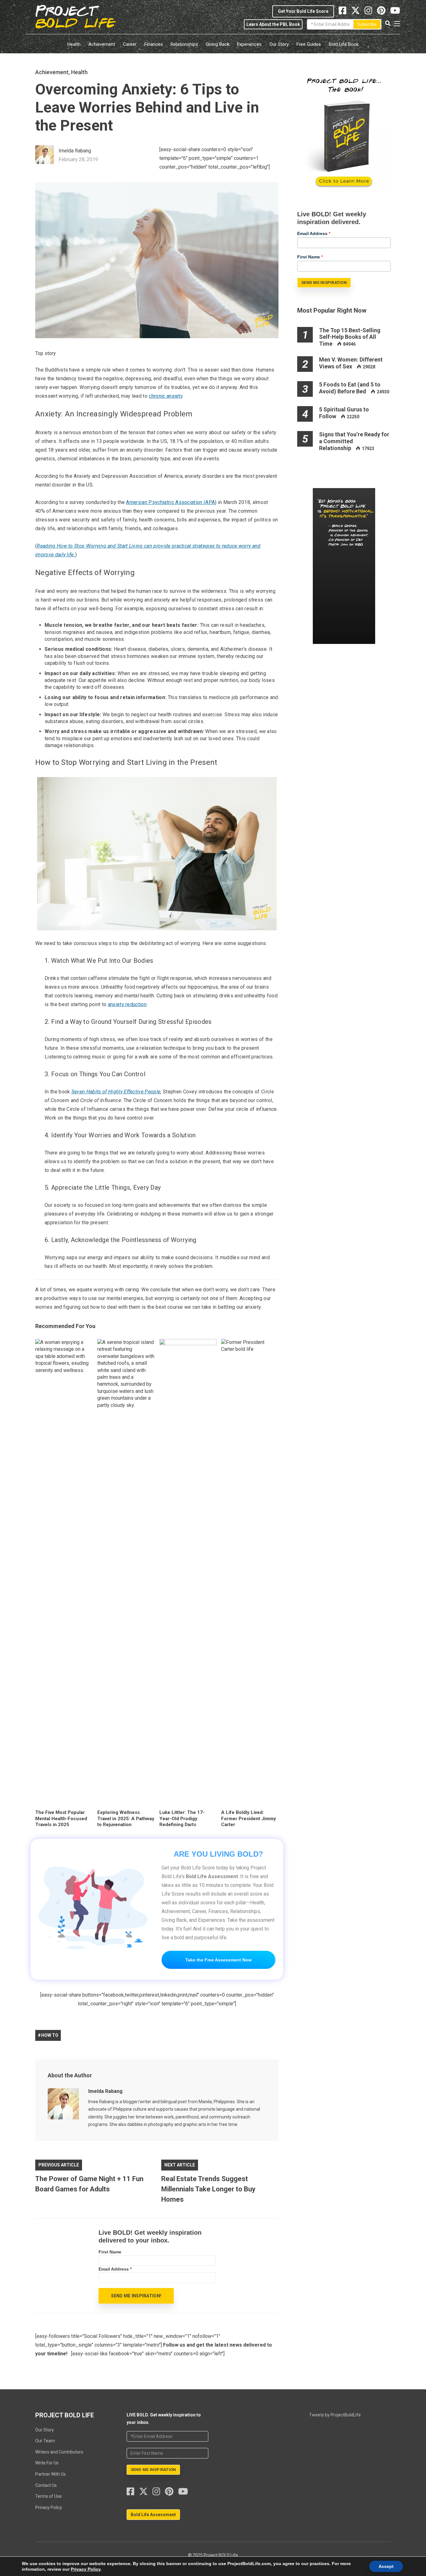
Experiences (249, 44)
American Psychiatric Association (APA (170, 502)
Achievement (102, 44)
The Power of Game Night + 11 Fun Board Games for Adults (89, 2184)
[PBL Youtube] (395, 12)
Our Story (279, 44)
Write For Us (47, 2463)
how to (50, 2035)
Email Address (115, 2269)
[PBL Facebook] (133, 2493)
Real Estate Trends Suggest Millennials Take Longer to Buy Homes (208, 2189)
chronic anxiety (166, 396)
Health (74, 44)
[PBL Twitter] (358, 12)
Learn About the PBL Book (273, 24)
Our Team (45, 2441)
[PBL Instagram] (371, 12)
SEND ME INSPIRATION (324, 283)
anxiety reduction (127, 1004)
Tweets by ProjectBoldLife (335, 2415)
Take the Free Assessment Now (218, 1960)
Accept (386, 2566)
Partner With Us (51, 2474)
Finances (154, 44)
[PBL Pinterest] (384, 12)
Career (130, 44)
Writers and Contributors (59, 2452)
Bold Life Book (344, 44)
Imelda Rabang (105, 2091)
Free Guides (309, 44)
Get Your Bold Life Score (303, 11)
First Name (110, 2252)
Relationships (184, 44)
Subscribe (367, 24)
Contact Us (46, 2485)
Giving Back (218, 44)
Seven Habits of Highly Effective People (116, 1092)
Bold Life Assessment (153, 2515)
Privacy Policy (49, 2507)
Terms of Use (48, 2496)
